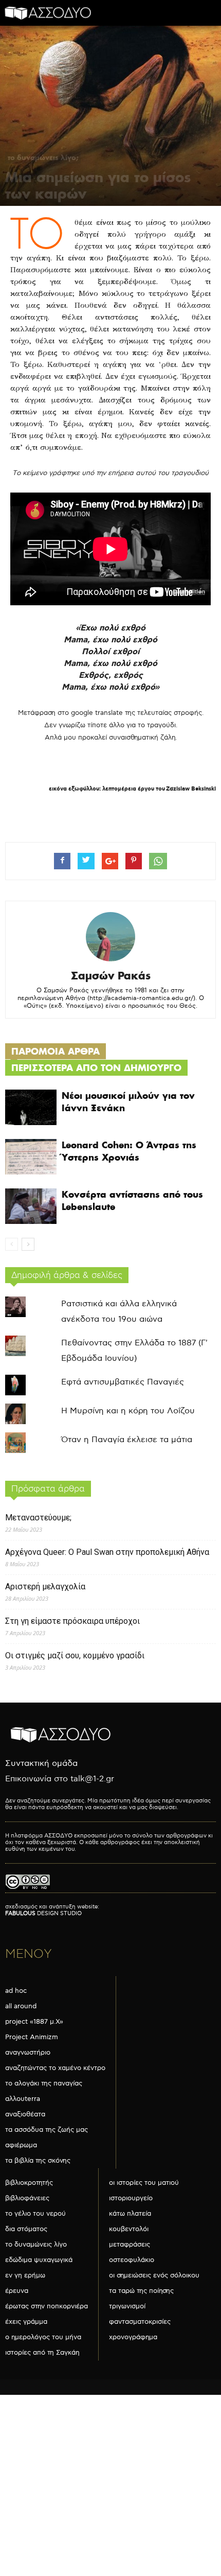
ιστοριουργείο (131, 2198)
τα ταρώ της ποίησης (141, 2291)
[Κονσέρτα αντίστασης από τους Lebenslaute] (31, 1206)
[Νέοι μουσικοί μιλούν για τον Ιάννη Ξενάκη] (31, 1107)
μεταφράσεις (130, 2245)
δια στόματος (26, 2229)
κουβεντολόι (129, 2229)
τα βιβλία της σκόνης (38, 2161)
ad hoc (16, 1991)
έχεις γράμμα (26, 2322)
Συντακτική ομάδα (41, 1764)
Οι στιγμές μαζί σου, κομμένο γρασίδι (75, 1655)
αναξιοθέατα (25, 2114)
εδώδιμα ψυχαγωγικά (39, 2260)
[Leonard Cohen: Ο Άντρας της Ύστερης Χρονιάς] (31, 1157)
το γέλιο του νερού (35, 2214)
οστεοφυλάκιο (132, 2260)
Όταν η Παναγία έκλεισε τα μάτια (127, 1440)
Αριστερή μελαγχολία (45, 1587)
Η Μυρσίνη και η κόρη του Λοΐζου (128, 1411)
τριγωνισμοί (127, 2306)
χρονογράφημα (133, 2337)
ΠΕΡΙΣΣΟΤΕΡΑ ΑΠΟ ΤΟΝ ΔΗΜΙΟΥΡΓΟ (96, 1068)
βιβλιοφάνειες (27, 2198)
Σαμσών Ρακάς (111, 976)
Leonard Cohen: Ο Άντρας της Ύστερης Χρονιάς (129, 1151)
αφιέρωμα (21, 2145)
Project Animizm (32, 2037)
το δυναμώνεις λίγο (36, 2245)
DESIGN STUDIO (43, 1913)
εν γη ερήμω (25, 2275)
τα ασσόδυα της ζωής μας (47, 2130)
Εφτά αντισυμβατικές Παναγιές (123, 1382)
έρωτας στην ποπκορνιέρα (47, 2306)
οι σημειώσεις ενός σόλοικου (154, 2275)
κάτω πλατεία (130, 2214)
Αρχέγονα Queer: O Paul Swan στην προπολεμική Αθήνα (107, 1552)
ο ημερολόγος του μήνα (43, 2337)
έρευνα (17, 2291)
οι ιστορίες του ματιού (144, 2183)
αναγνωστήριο (28, 2053)
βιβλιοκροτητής (29, 2183)
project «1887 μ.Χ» (34, 2022)
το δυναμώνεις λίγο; (43, 157)
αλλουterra (23, 2099)
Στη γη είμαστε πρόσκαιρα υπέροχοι (72, 1621)
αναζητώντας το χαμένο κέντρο (55, 2068)
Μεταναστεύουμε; (38, 1518)
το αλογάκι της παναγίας (44, 2083)
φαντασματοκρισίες (140, 2322)
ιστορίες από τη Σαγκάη (42, 2353)
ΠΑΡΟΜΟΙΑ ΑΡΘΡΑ (56, 1051)
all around (21, 2006)
